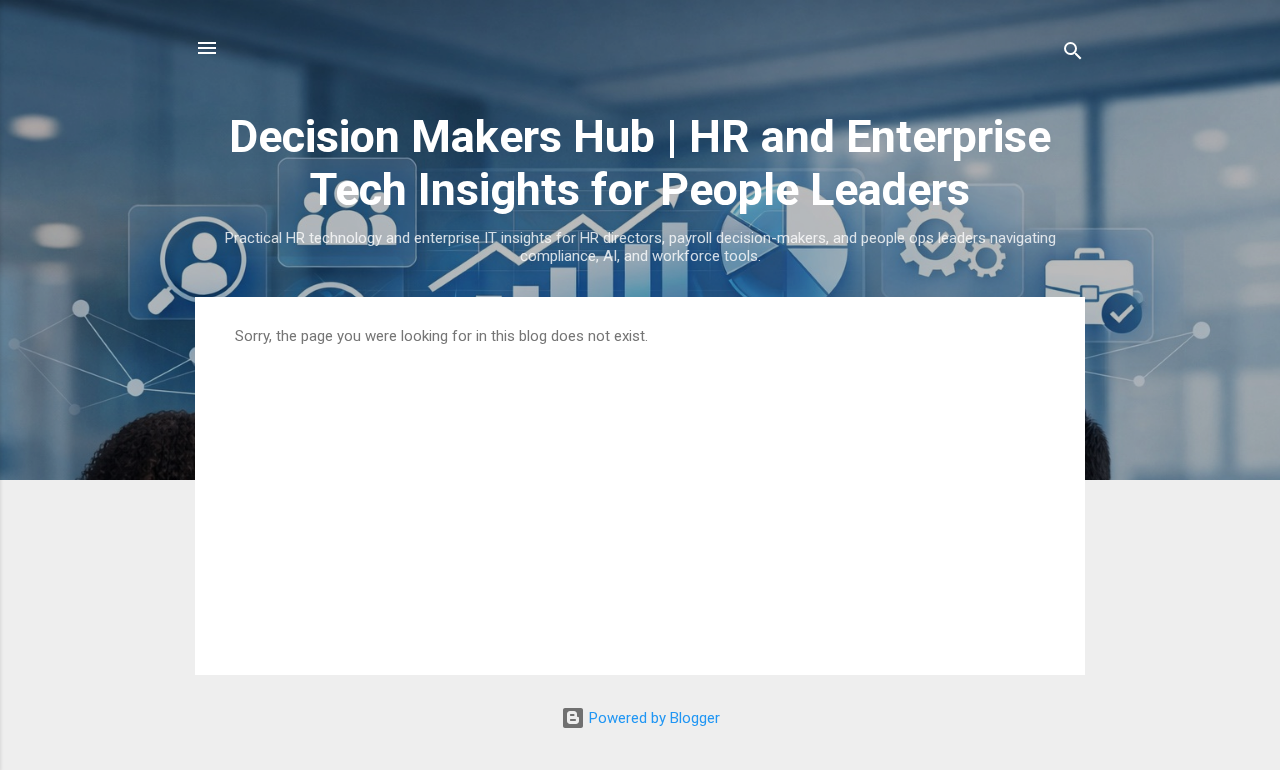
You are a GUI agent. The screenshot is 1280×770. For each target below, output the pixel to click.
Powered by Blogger (652, 718)
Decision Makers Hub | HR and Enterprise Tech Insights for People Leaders (640, 163)
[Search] (1073, 54)
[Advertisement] (640, 495)
